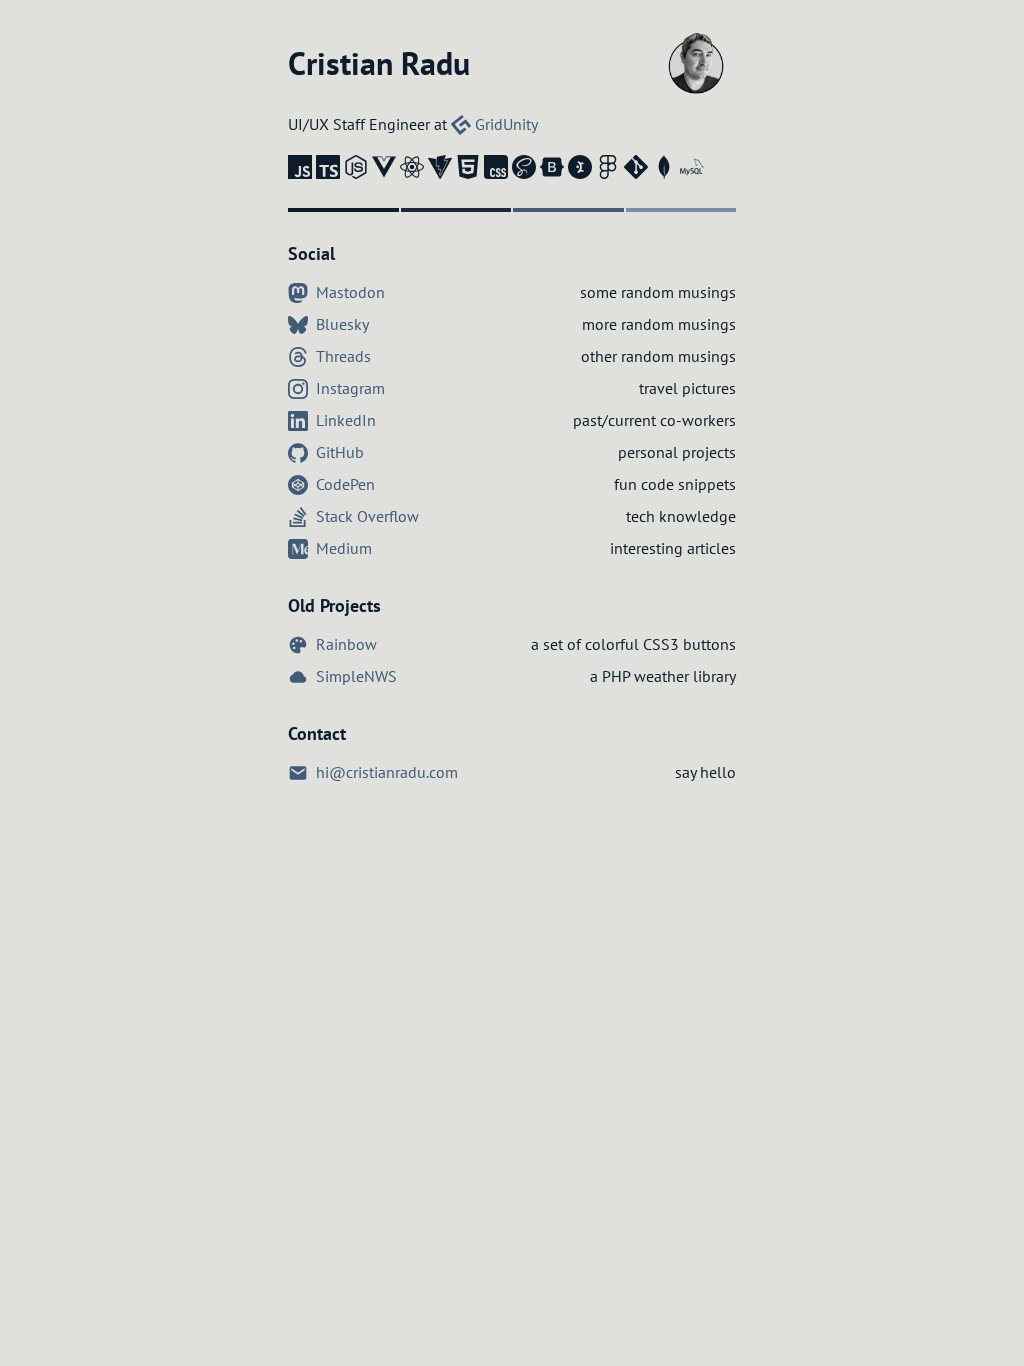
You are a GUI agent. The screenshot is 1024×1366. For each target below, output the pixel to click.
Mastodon (348, 292)
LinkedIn (344, 420)
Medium (342, 548)
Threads (341, 356)
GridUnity (504, 124)
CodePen (343, 484)
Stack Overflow (365, 516)
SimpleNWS (354, 676)
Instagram (348, 388)
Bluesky (340, 324)
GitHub (338, 452)
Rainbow (344, 644)
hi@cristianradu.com (385, 772)
